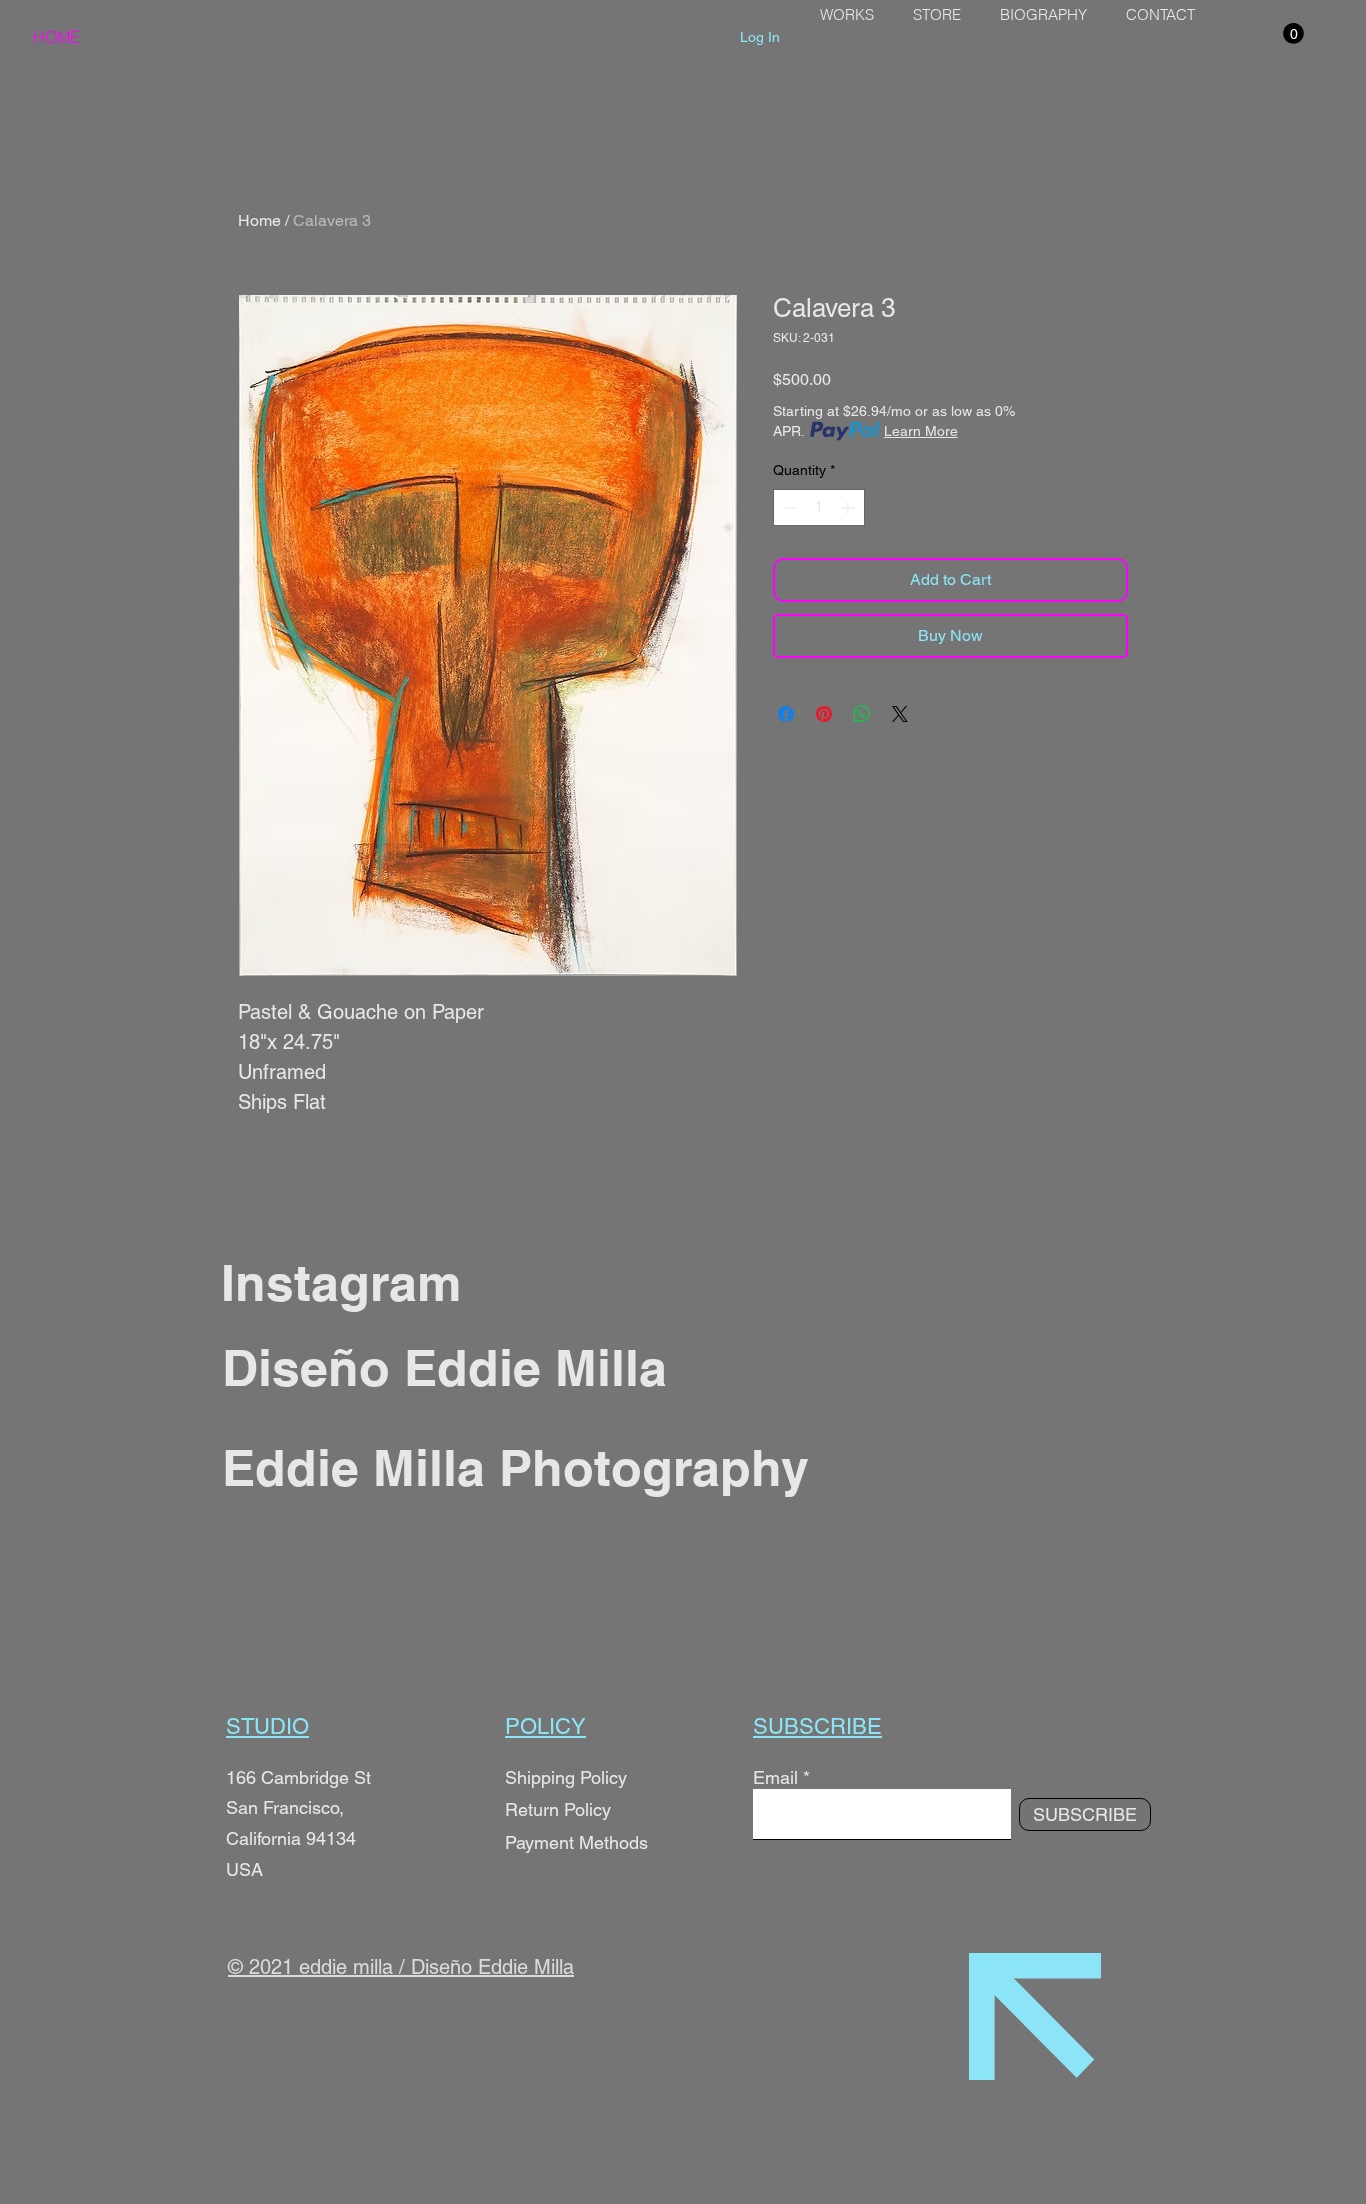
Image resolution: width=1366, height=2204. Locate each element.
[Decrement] (788, 507)
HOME (56, 37)
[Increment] (849, 507)
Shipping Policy (566, 1777)
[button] (1293, 33)
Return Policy (560, 1809)
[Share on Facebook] (786, 714)
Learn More (921, 431)
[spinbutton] (819, 507)
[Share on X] (900, 714)
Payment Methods (576, 1842)
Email (775, 1778)
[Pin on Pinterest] (824, 714)
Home (259, 220)
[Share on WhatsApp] (862, 714)
